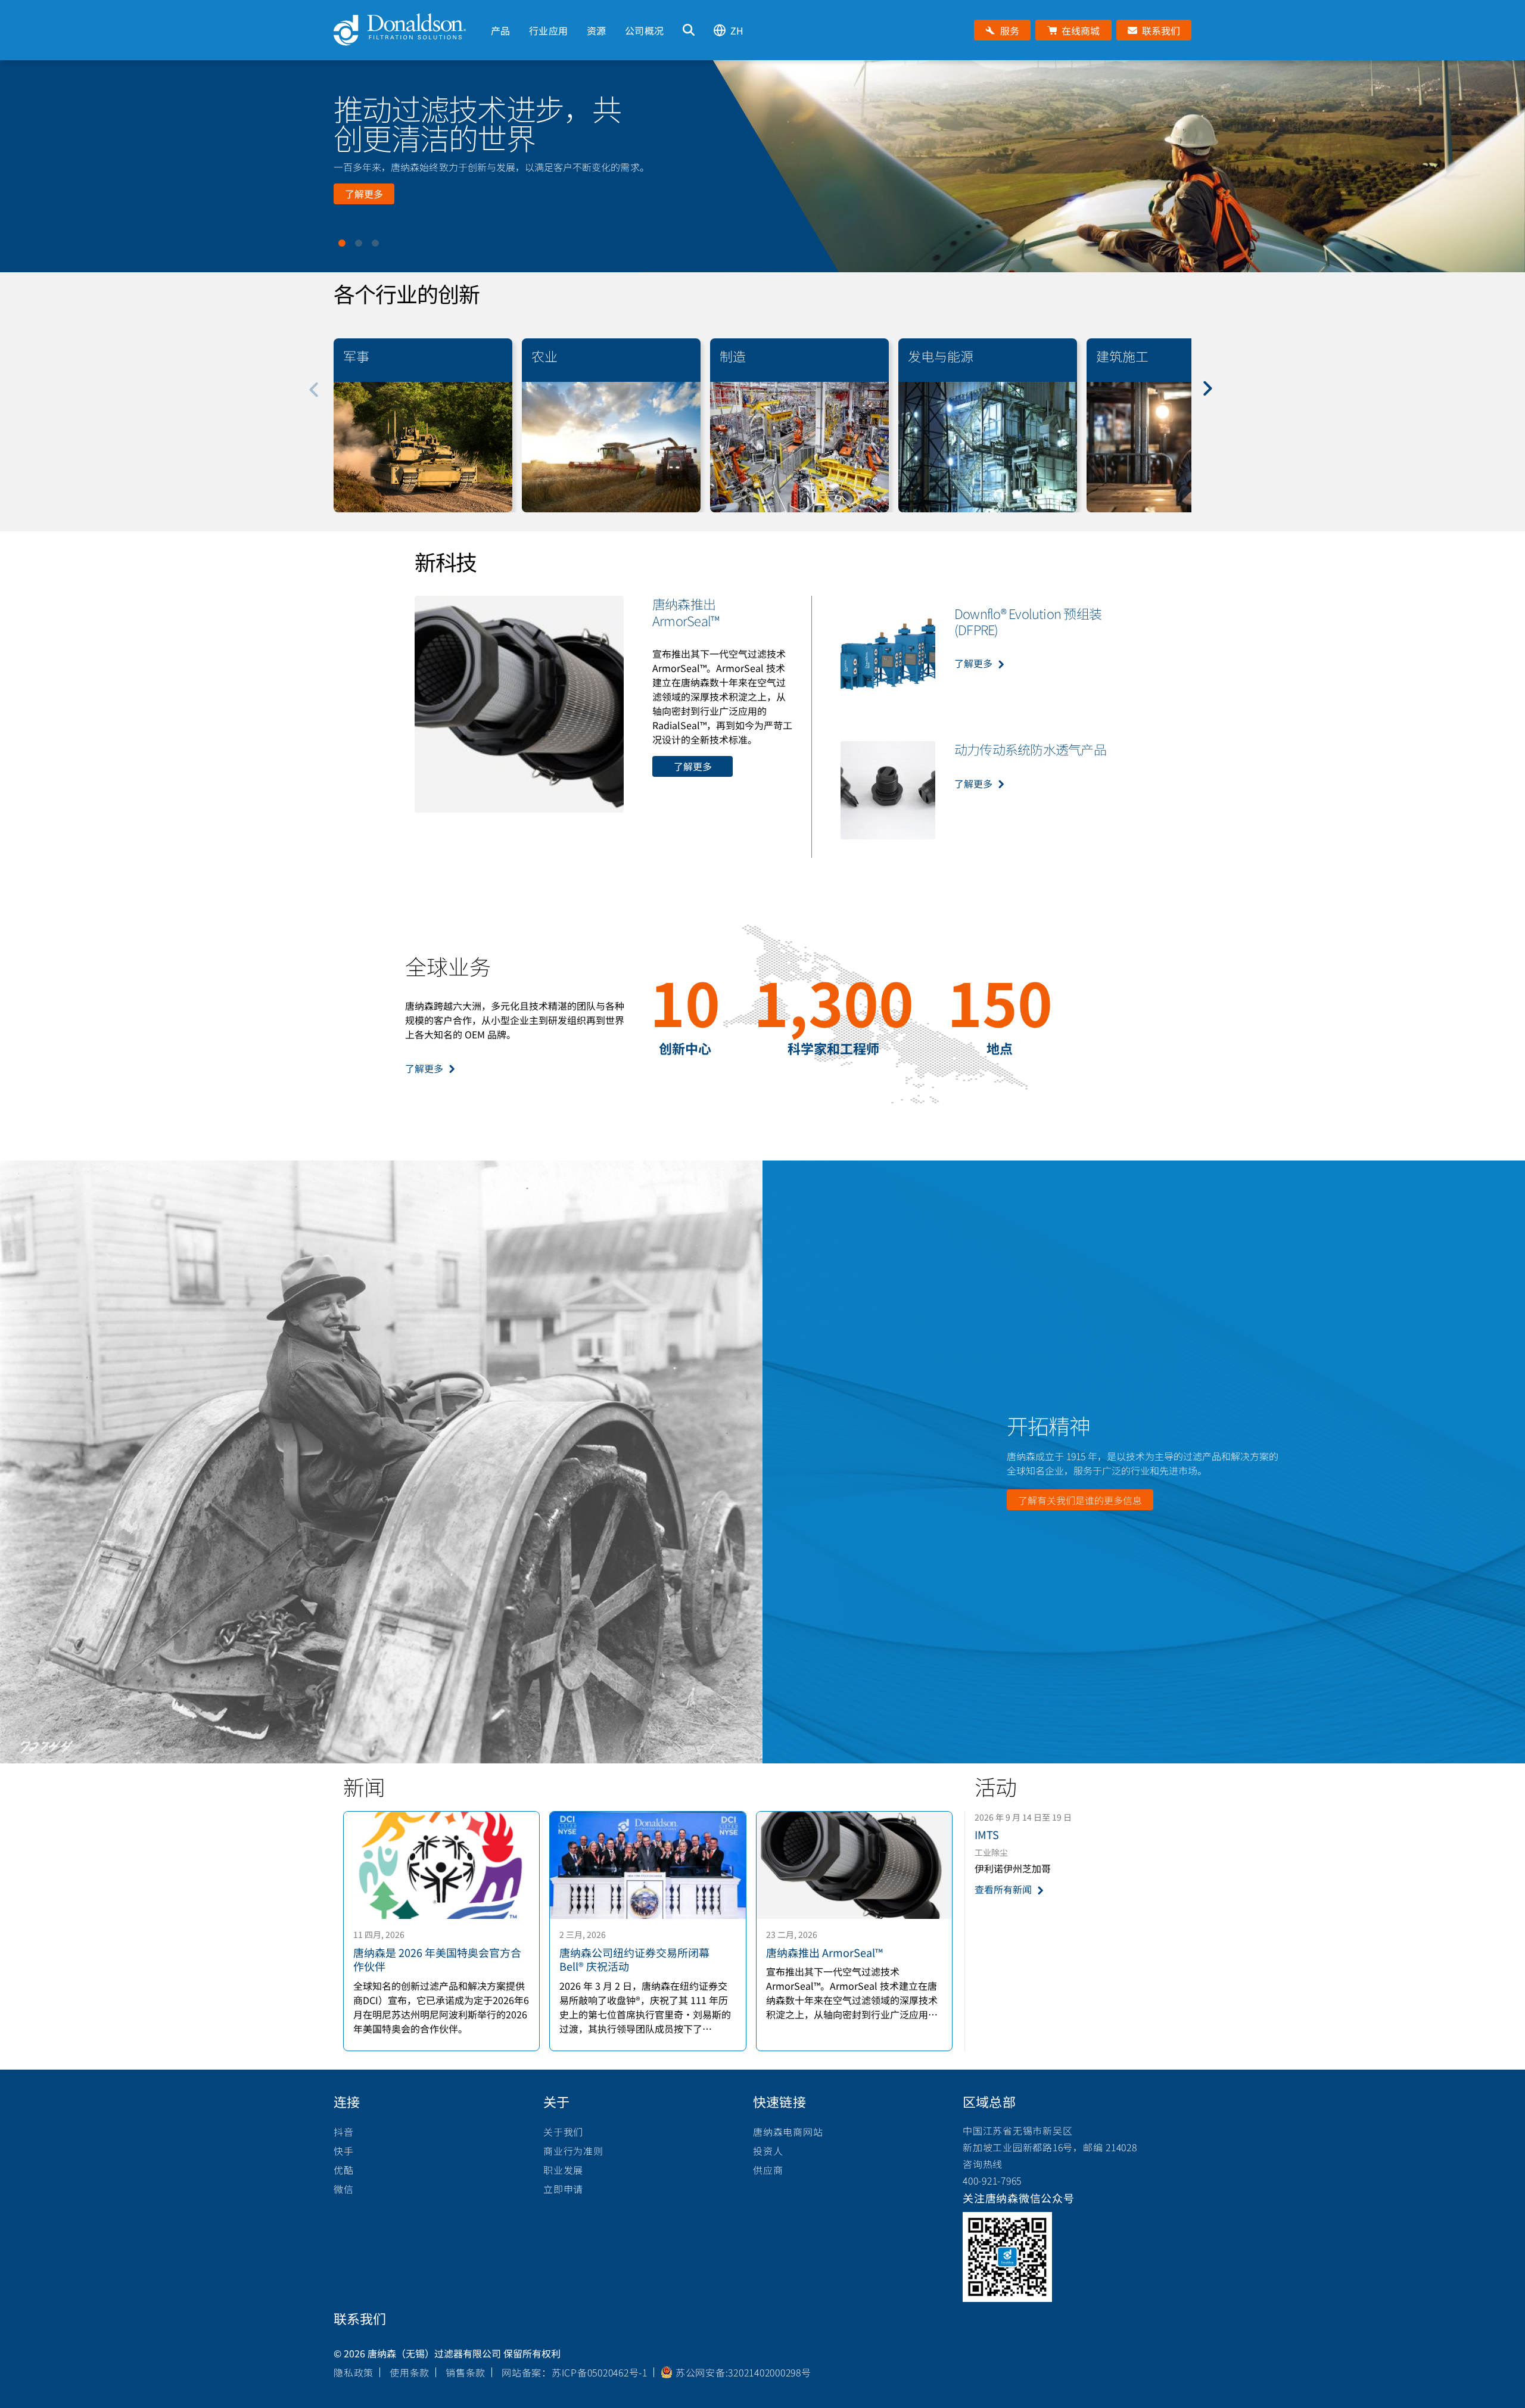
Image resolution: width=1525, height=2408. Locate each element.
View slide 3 (375, 243)
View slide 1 (342, 243)
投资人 (768, 2151)
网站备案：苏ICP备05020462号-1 (575, 2372)
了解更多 (364, 194)
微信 (344, 2189)
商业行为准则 (573, 2151)
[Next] (1214, 397)
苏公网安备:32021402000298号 (743, 2372)
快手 (344, 2151)
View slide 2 (359, 243)
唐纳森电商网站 (788, 2132)
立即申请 (563, 2189)
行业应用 (548, 30)
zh (737, 30)
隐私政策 (354, 2372)
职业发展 (563, 2170)
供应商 (768, 2170)
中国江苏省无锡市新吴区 (1017, 2130)
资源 (596, 30)
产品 (500, 30)
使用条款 (410, 2372)
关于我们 (563, 2132)
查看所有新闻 (1003, 1889)
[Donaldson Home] (407, 30)
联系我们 (360, 2318)
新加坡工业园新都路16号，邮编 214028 (1050, 2147)
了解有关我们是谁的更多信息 (1080, 1500)
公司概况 (644, 30)
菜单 (491, 10)
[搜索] (689, 30)
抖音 (344, 2132)
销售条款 (466, 2372)
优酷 (344, 2170)
